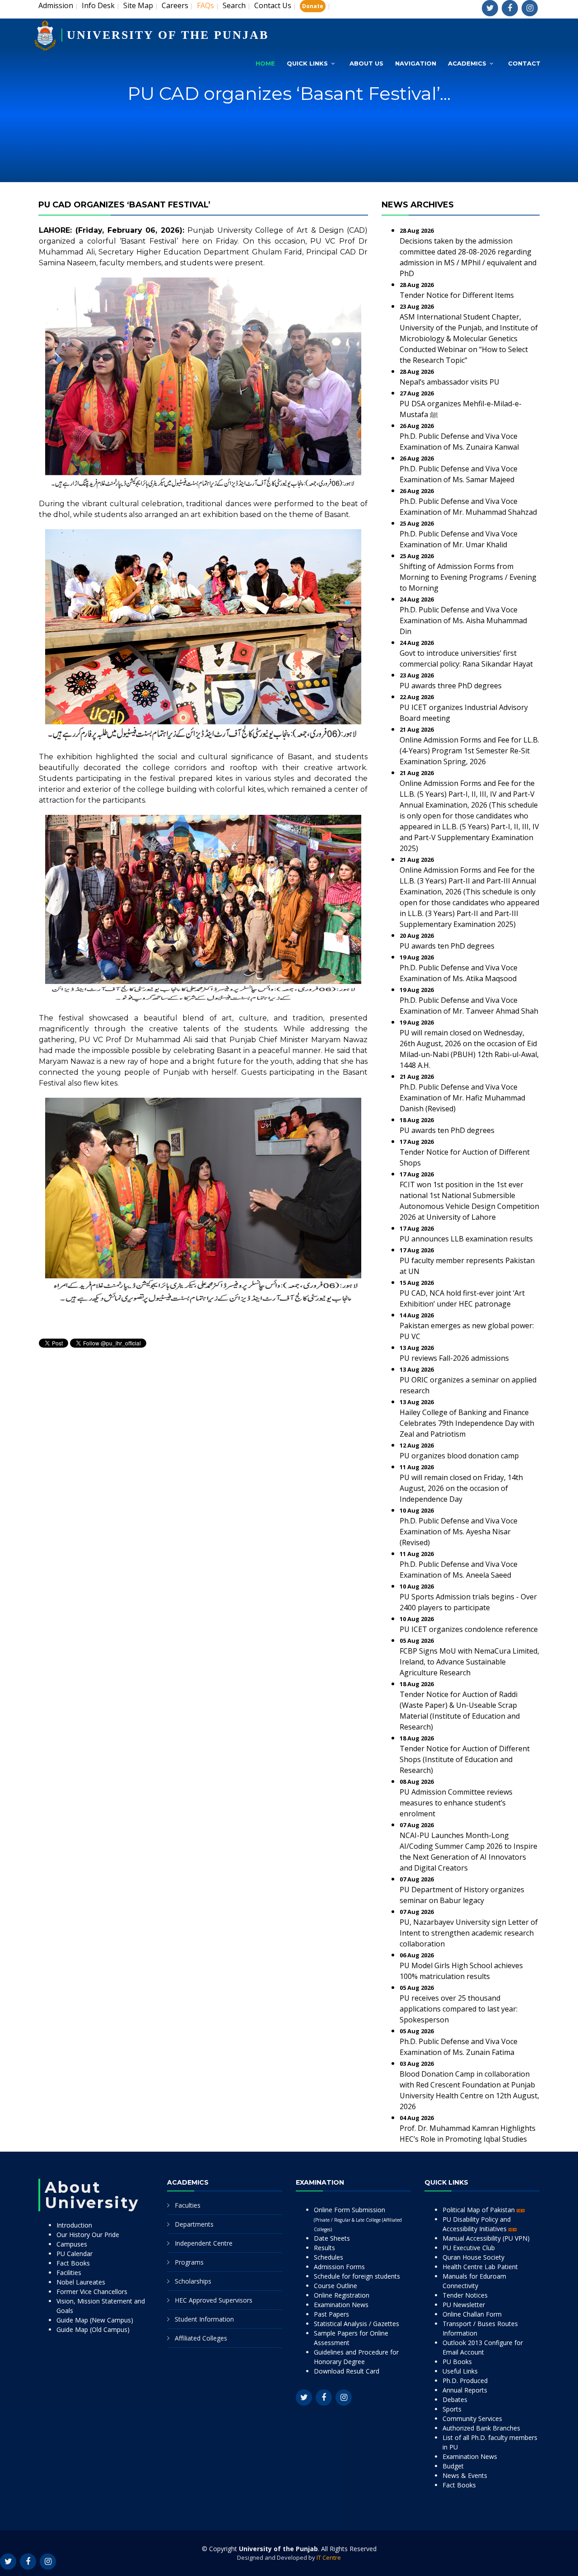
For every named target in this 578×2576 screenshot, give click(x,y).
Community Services (472, 2419)
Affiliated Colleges (201, 2338)
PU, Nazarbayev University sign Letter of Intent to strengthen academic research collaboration (469, 1933)
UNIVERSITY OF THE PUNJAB (168, 35)
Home (265, 63)
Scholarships (193, 2281)
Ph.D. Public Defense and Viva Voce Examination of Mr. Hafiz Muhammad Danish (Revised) (462, 1098)
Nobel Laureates (81, 2282)
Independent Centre (204, 2243)
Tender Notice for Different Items (457, 295)
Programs (189, 2262)
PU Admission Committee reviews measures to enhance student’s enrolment (456, 1803)
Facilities (69, 2273)
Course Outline (336, 2286)
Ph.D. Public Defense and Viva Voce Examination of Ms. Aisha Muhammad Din (463, 620)
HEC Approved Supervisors (214, 2300)
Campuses (72, 2244)
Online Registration (342, 2295)
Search (234, 5)
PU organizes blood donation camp (459, 1456)
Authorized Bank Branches (481, 2428)
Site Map (138, 5)
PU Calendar (75, 2254)
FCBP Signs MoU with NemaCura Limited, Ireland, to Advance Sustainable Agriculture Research (469, 1662)
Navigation (416, 63)
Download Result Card (347, 2371)
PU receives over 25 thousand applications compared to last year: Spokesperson (459, 2009)
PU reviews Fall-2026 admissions (454, 1358)
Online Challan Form (472, 2314)
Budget (453, 2466)
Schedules (329, 2257)
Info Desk (98, 5)
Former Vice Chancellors (92, 2292)
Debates (455, 2400)
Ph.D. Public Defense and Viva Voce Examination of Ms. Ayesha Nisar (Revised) (459, 1532)
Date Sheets (332, 2238)
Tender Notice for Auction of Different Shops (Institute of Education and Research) (465, 1759)
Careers (175, 5)
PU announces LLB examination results (466, 1239)
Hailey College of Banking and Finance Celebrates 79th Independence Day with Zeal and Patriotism (467, 1423)
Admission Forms (339, 2267)
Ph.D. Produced (465, 2381)
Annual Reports (465, 2390)
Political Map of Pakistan (480, 2210)
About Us (366, 63)
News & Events (465, 2475)
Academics (467, 63)
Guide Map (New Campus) (95, 2320)
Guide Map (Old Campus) (93, 2329)
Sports (452, 2409)
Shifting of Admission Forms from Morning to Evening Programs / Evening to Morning (468, 577)
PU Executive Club (469, 2248)
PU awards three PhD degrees (451, 686)
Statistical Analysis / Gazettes (357, 2324)
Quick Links (307, 63)
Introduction (74, 2225)
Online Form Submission (358, 2219)
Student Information (204, 2319)
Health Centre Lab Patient (480, 2267)
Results (324, 2248)
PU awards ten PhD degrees (447, 946)
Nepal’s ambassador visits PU (450, 382)
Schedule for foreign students (357, 2276)
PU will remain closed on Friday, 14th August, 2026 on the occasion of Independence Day (461, 1488)
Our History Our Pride (88, 2235)
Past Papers (331, 2314)
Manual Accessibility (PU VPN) (486, 2238)
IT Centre (329, 2557)
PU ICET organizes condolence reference (469, 1629)
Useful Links (460, 2371)
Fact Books (73, 2263)
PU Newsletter (464, 2305)
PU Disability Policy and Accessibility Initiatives (477, 2224)
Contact (524, 63)
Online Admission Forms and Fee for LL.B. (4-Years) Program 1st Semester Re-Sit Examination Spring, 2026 (469, 751)
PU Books (457, 2362)
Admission (56, 5)
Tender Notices (465, 2295)
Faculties (188, 2205)
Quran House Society (473, 2257)
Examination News (341, 2305)
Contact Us (273, 5)
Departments (194, 2224)
